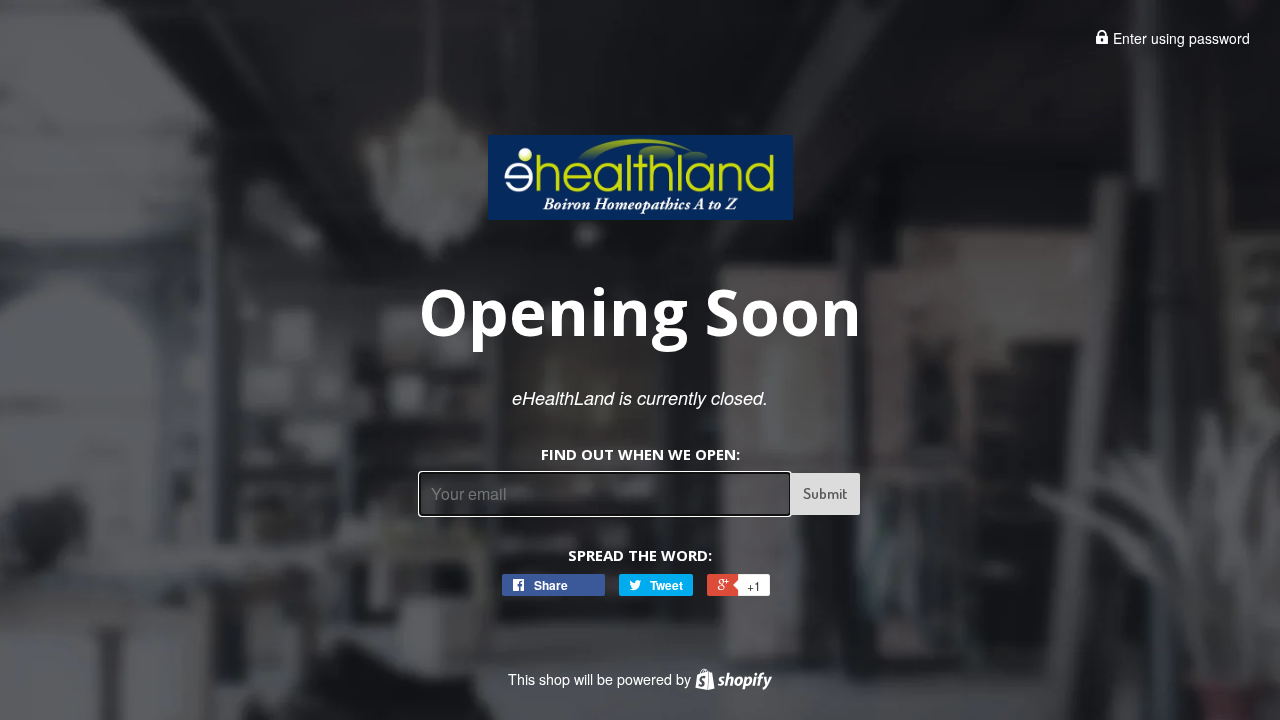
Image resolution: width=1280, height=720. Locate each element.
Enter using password (1179, 38)
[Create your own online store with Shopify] (733, 679)
